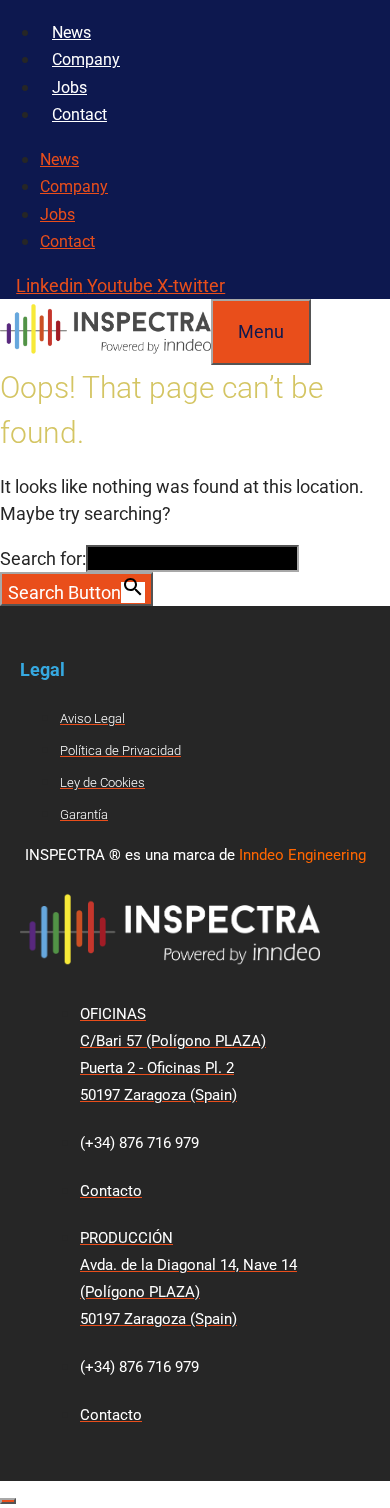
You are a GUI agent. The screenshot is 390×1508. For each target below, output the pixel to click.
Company (86, 59)
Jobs (69, 87)
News (71, 32)
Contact (79, 114)
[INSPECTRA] (105, 352)
